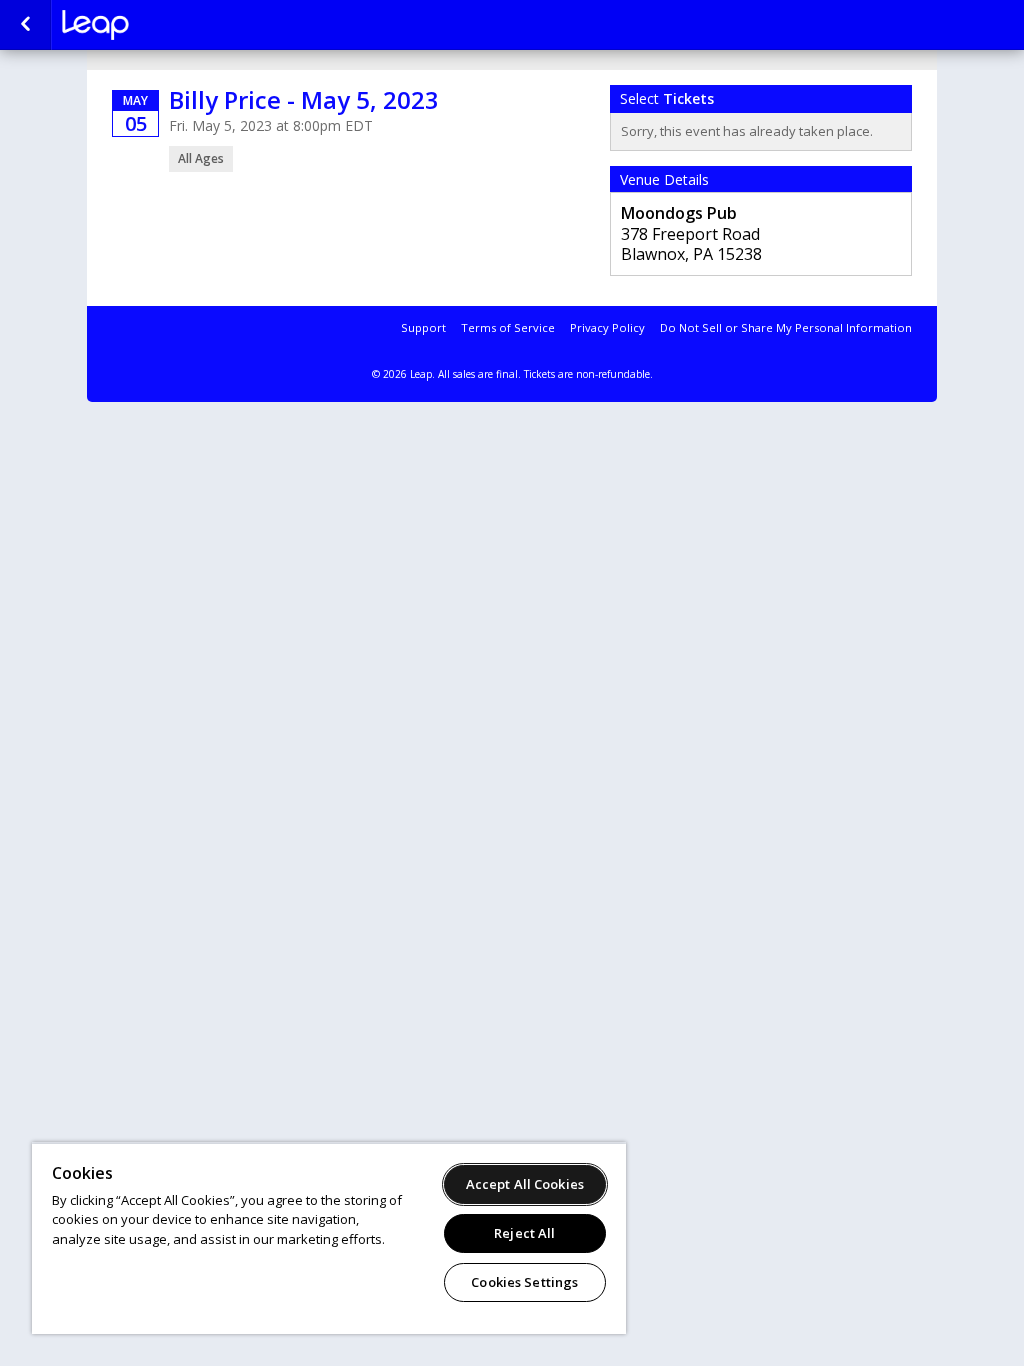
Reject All (524, 1233)
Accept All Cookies (525, 1184)
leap (162, 25)
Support (423, 327)
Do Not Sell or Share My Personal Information (786, 327)
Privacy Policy (607, 327)
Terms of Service (508, 327)
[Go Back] (25, 25)
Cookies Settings (524, 1282)
